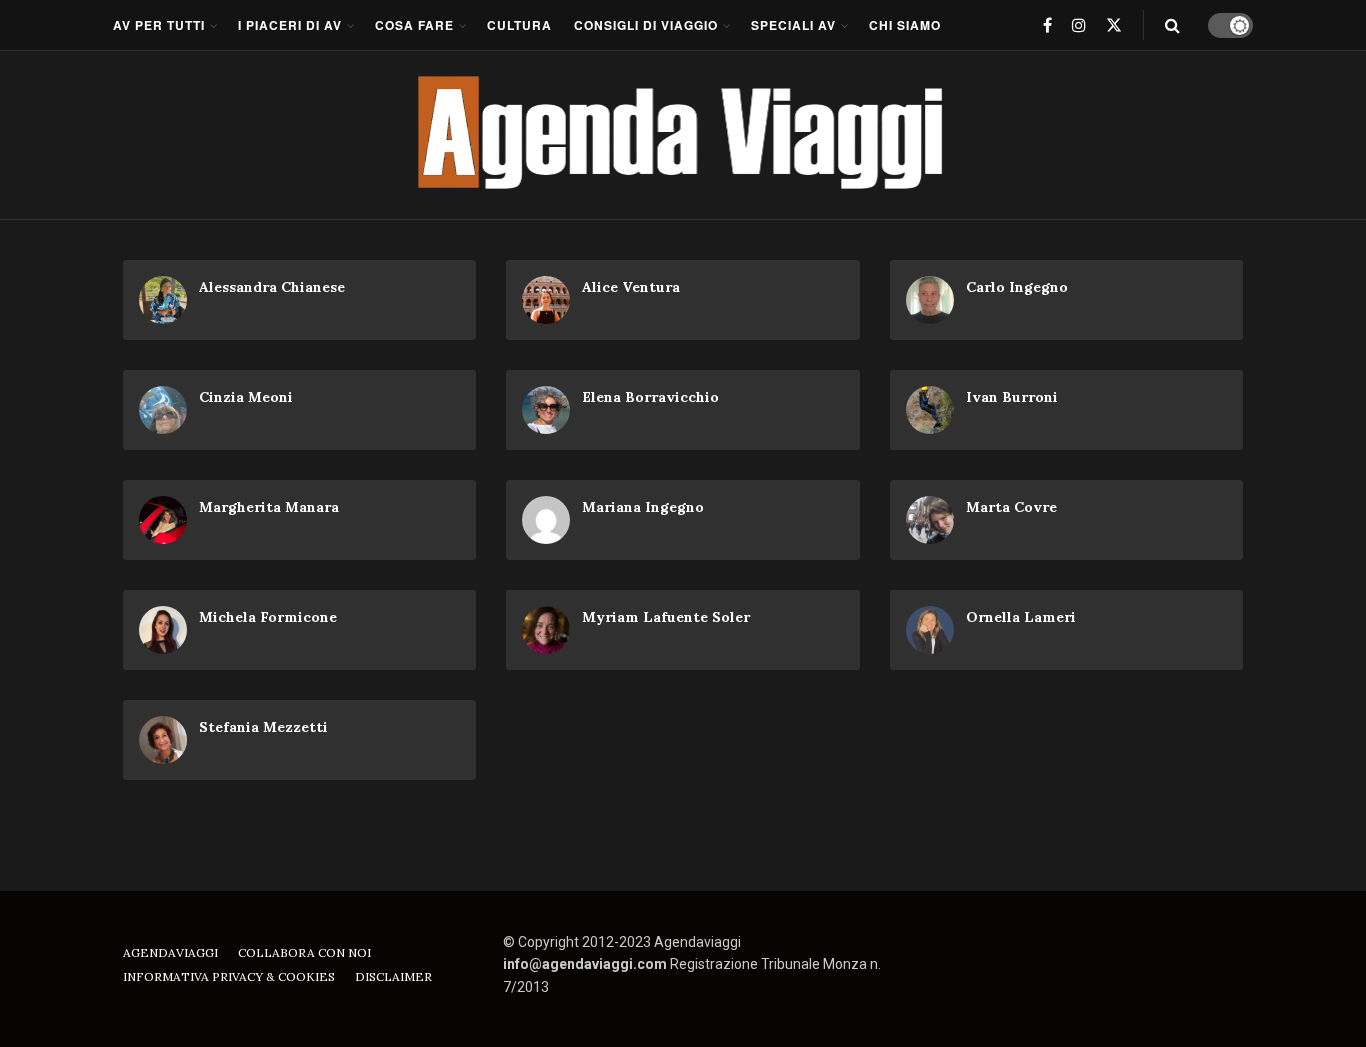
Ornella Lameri (1021, 617)
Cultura (519, 25)
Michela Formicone (268, 617)
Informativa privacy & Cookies (229, 976)
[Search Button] (1172, 25)
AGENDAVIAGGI (170, 952)
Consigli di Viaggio (646, 25)
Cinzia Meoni (246, 397)
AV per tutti (159, 25)
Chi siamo (905, 25)
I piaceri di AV (290, 25)
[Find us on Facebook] (1047, 25)
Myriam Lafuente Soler (666, 617)
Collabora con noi (304, 952)
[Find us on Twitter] (1114, 25)
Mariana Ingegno (643, 507)
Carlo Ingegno (1017, 287)
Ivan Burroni (1012, 397)
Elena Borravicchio (650, 397)
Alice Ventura (631, 287)
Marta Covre (1011, 507)
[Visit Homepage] (683, 135)
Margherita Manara (269, 507)
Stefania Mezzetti (263, 727)
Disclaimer (393, 976)
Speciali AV (793, 25)
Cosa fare (414, 25)
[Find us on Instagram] (1079, 25)
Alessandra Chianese (272, 287)
